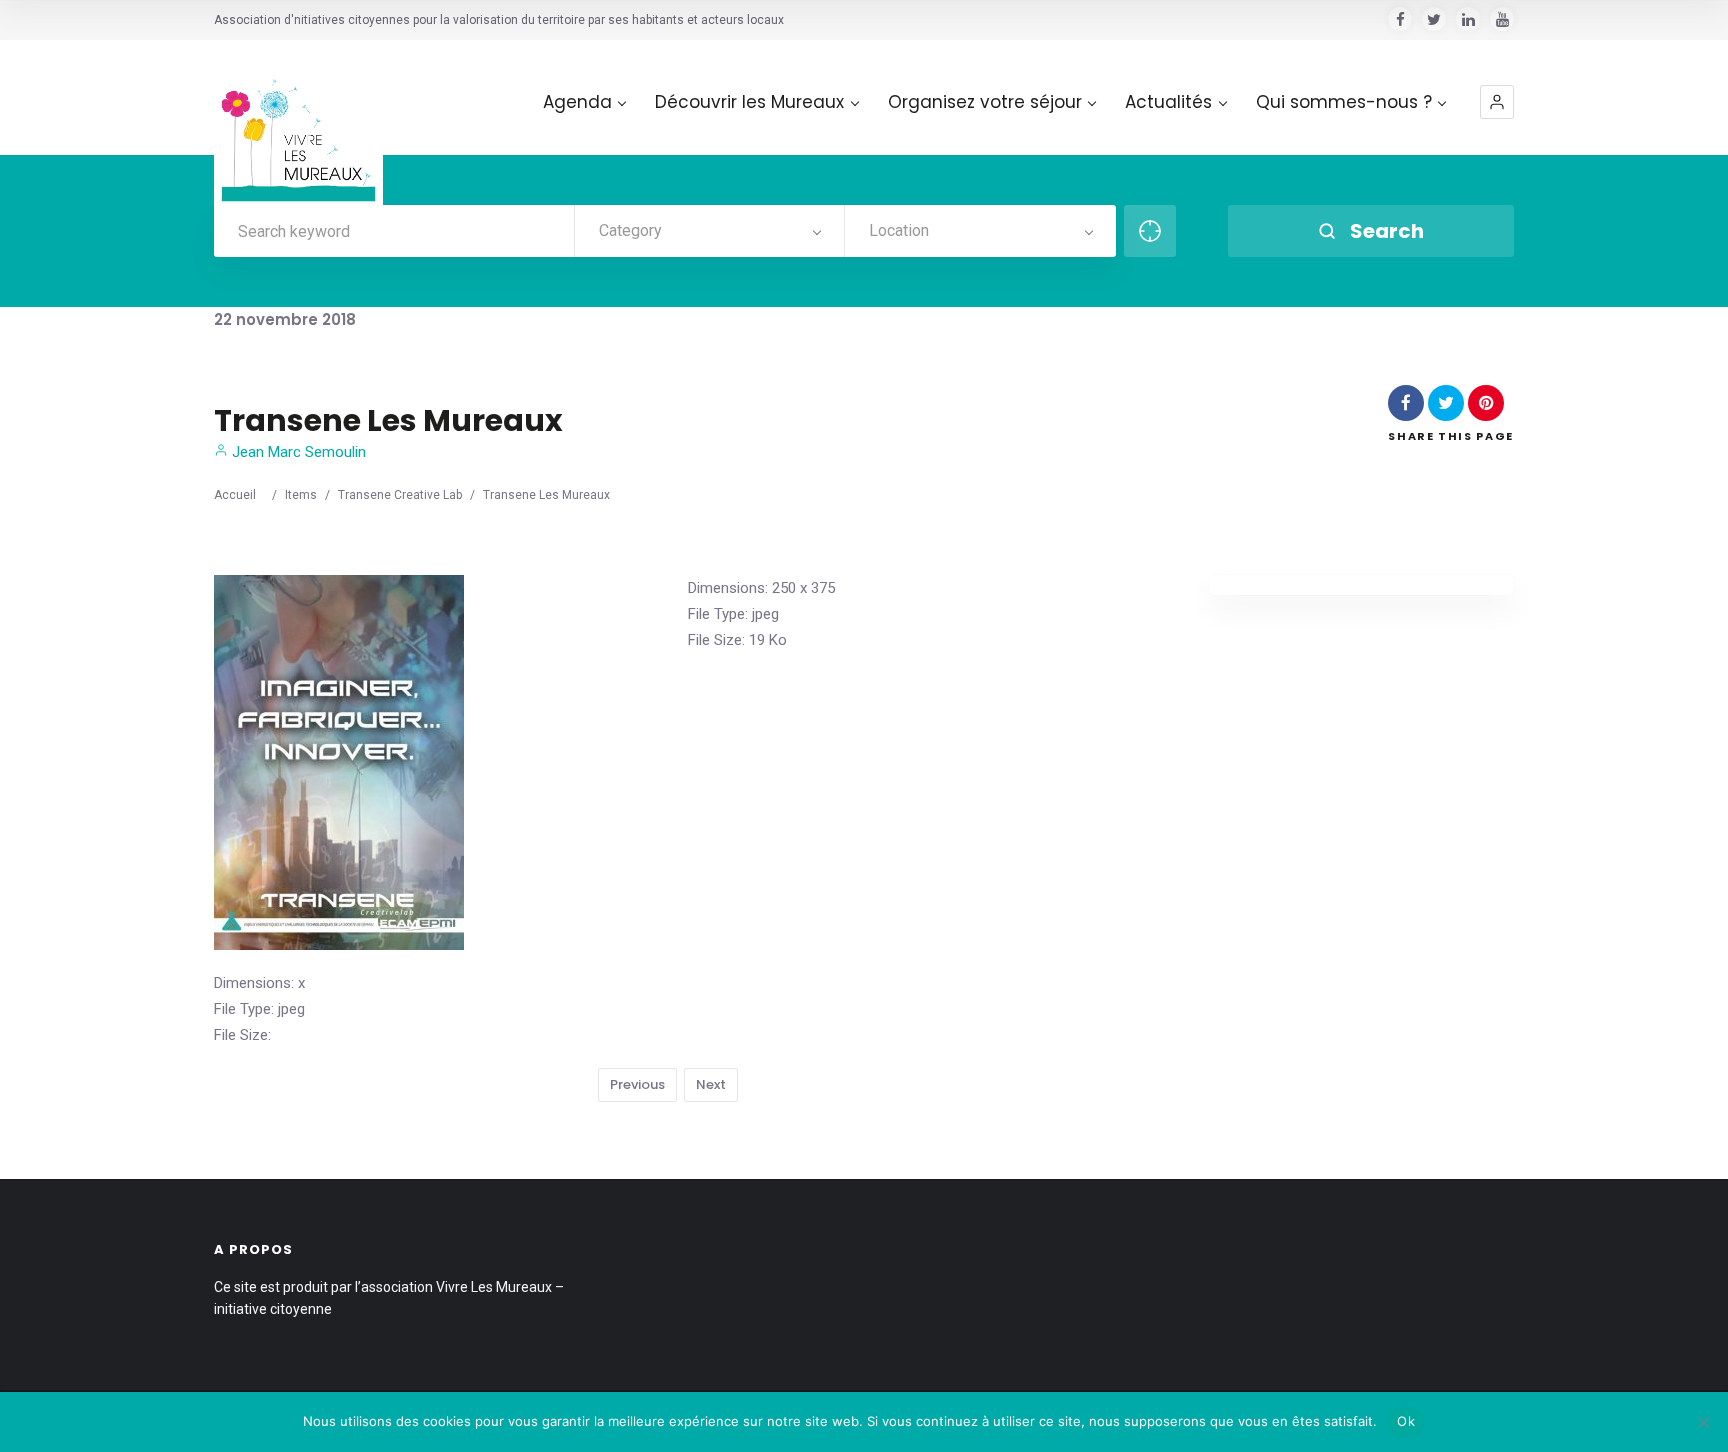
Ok (1406, 1421)
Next (711, 1084)
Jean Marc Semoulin (297, 452)
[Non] (1703, 1422)
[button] (1497, 102)
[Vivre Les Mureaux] (298, 124)
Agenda (577, 102)
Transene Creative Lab (400, 495)
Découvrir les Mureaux (749, 102)
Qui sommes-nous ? (1344, 102)
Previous (637, 1084)
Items (301, 495)
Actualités (1168, 102)
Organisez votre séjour (985, 102)
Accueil (235, 495)
